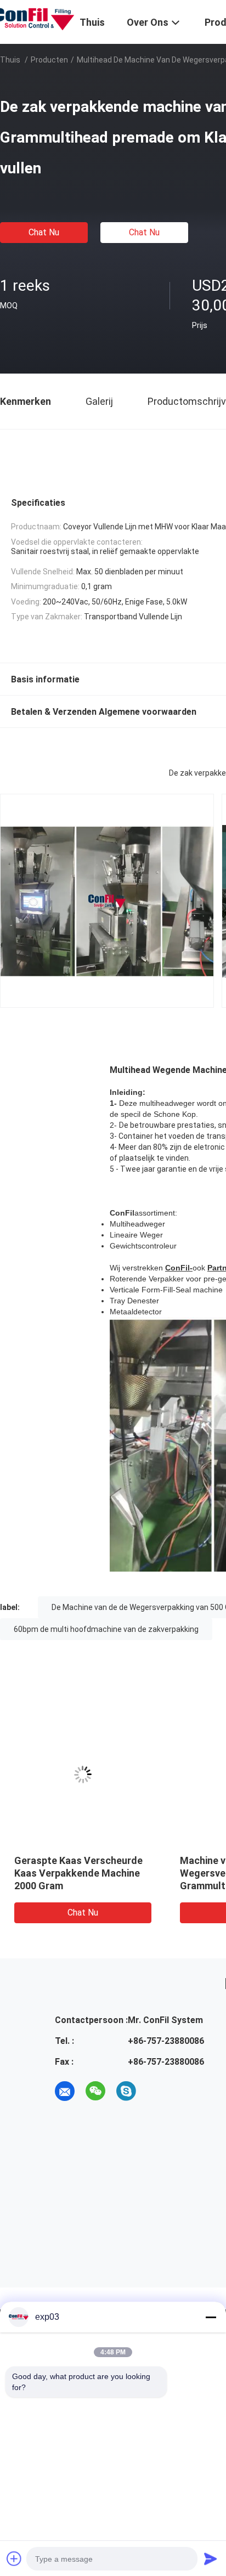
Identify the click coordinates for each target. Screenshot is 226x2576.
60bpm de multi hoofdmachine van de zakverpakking (106, 1629)
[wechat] (95, 2091)
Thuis (10, 60)
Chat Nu (44, 232)
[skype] (126, 2091)
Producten (49, 60)
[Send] (211, 2558)
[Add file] (14, 2558)
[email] (65, 2091)
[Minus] (211, 2317)
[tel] (157, 2091)
